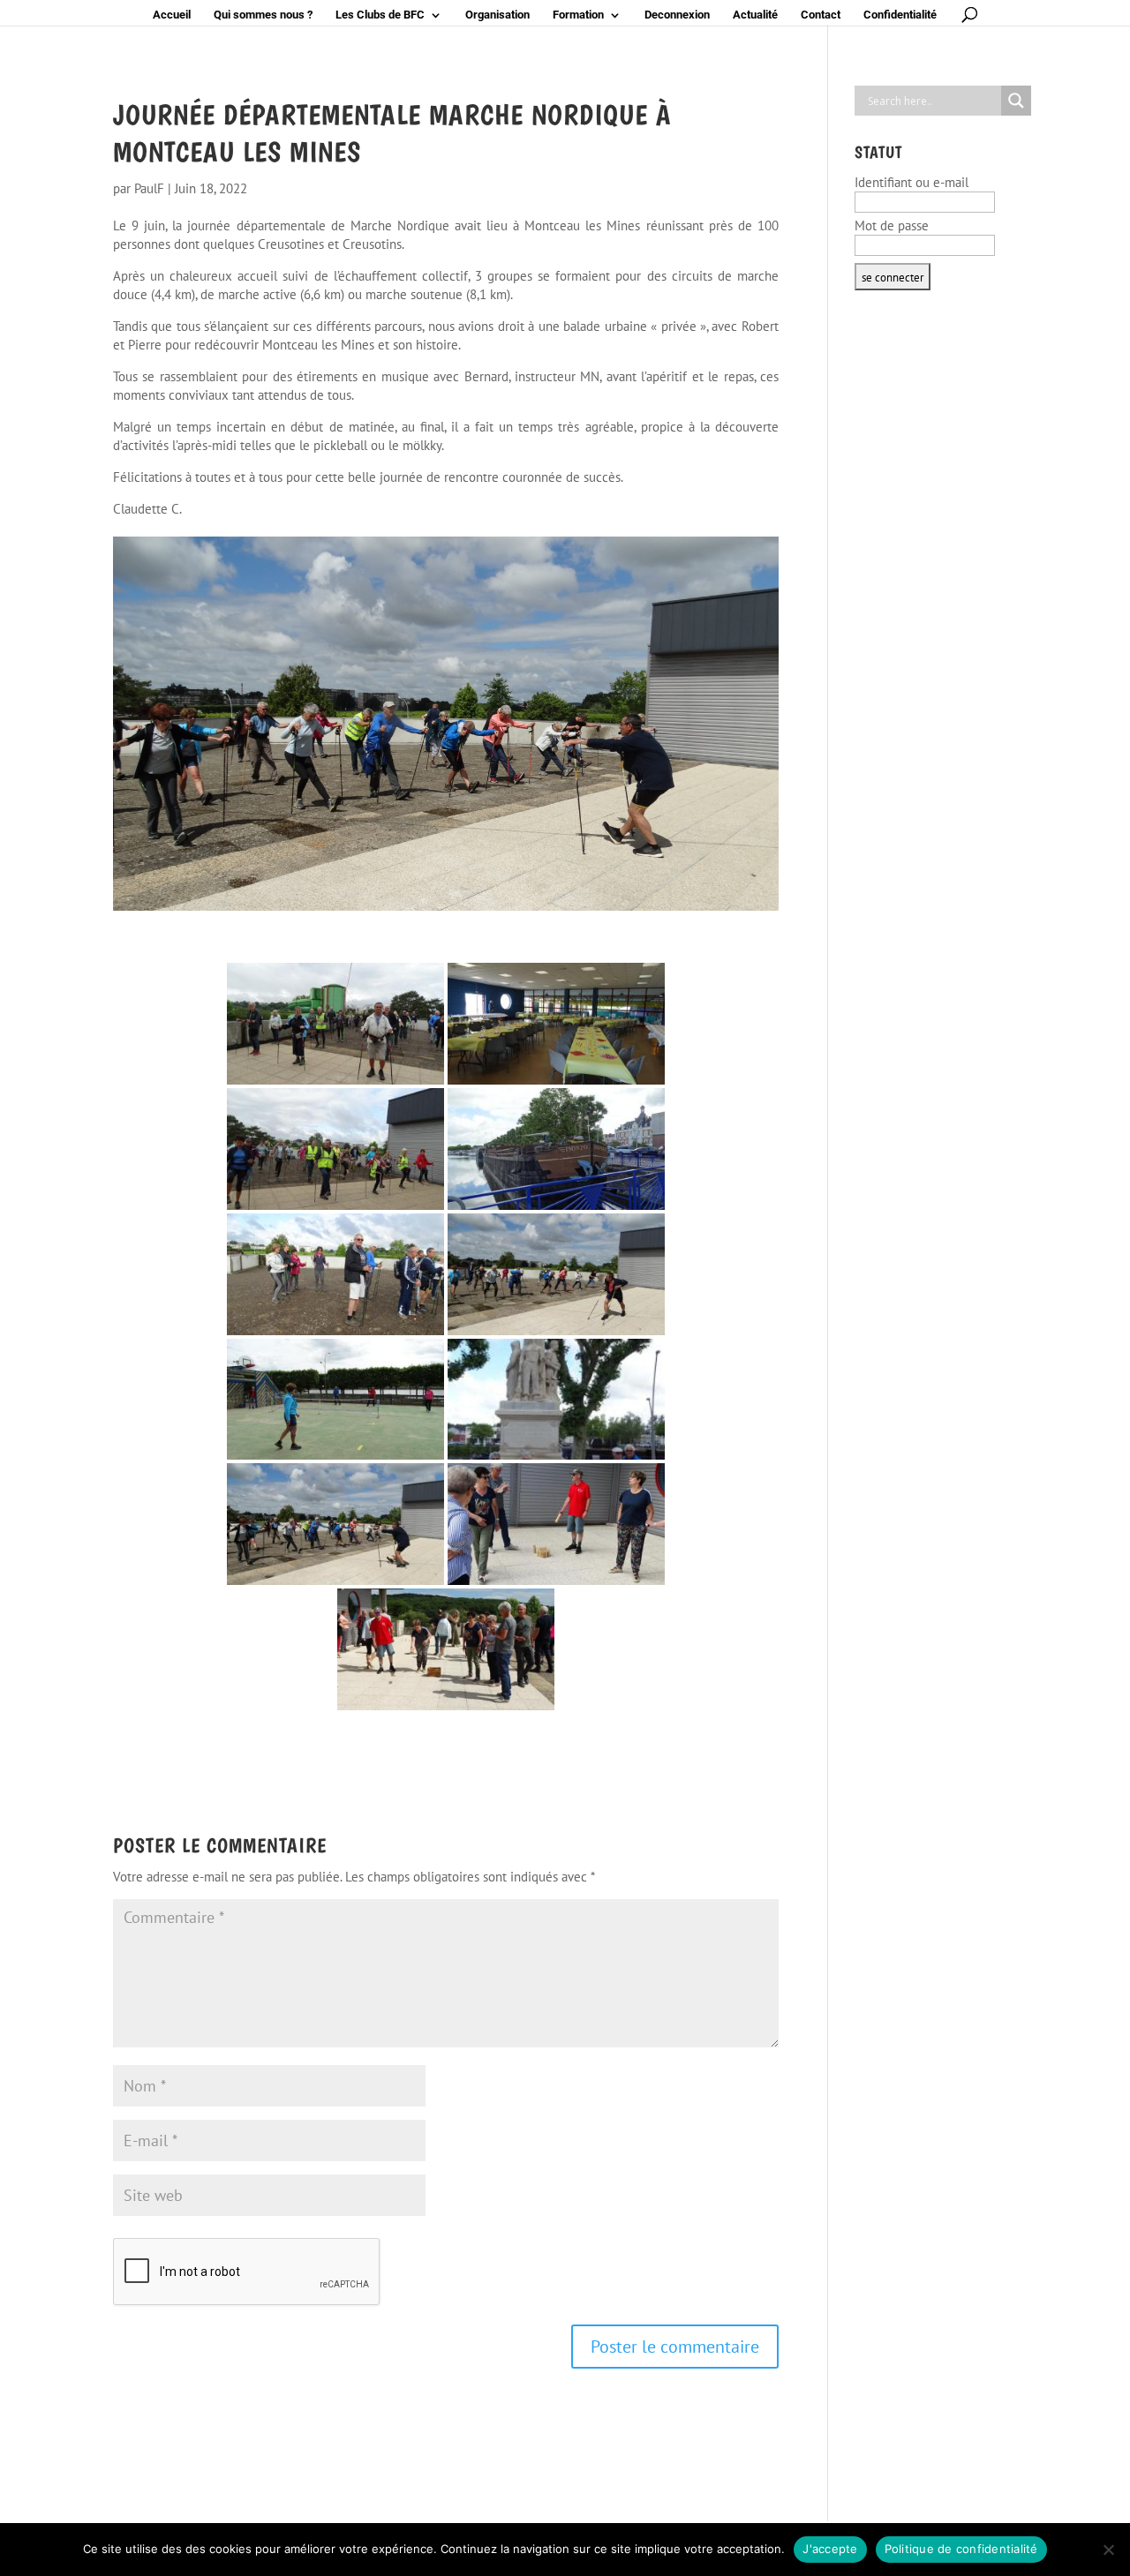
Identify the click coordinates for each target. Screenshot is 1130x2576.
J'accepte (830, 2549)
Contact (821, 15)
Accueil (172, 15)
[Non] (1108, 2550)
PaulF (149, 188)
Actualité (755, 15)
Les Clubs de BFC (380, 15)
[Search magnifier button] (1016, 101)
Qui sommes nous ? (263, 15)
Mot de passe (892, 225)
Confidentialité (900, 15)
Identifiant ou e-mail (912, 182)
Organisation (497, 15)
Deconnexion (677, 15)
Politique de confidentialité (961, 2549)
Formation (578, 15)
